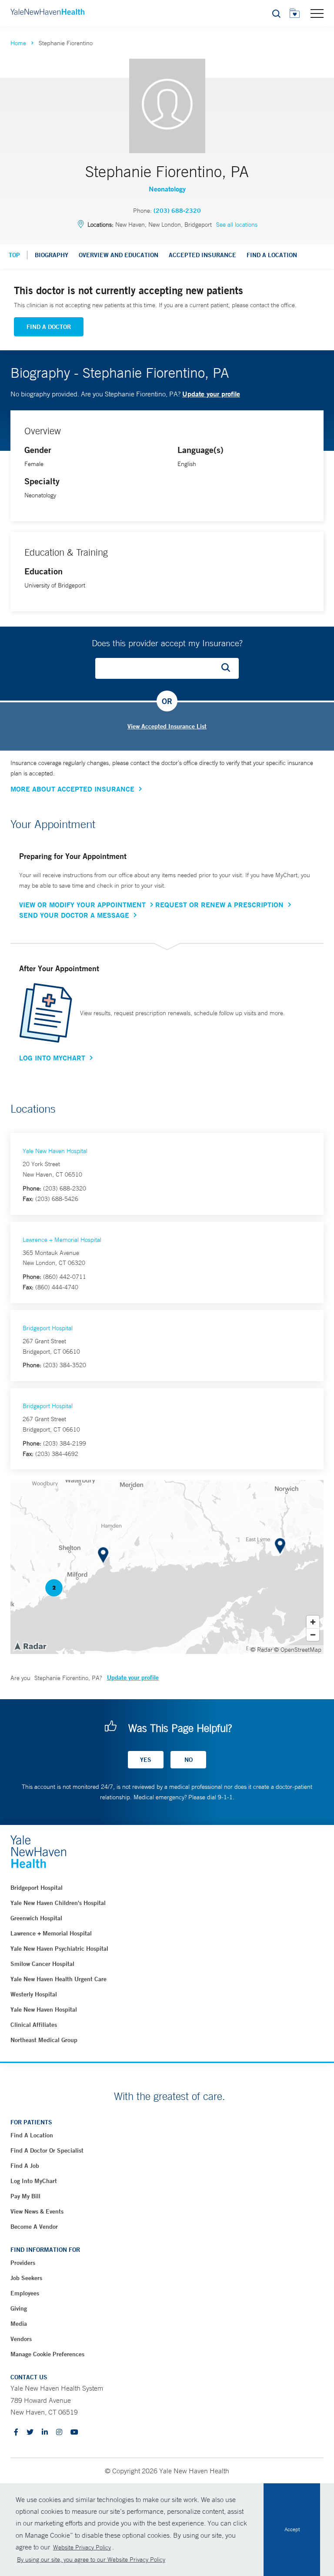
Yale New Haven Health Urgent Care (58, 1979)
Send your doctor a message (74, 915)
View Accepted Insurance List (167, 726)
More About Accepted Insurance (72, 789)
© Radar (262, 1650)
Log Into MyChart (52, 1058)
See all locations (237, 225)
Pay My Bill (25, 2196)
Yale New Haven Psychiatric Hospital (59, 1949)
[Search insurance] (229, 668)
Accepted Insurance (202, 255)
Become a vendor (34, 2227)
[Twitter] (30, 2433)
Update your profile (211, 394)
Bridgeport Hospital (48, 1328)
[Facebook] (16, 2433)
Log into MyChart (34, 2181)
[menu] (317, 13)
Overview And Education (119, 255)
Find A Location (272, 255)
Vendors (21, 2339)
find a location (32, 2135)
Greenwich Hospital (36, 1918)
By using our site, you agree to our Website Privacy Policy (91, 2559)
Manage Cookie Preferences (47, 2354)
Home (18, 43)
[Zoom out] (313, 1635)
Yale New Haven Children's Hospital (58, 1903)
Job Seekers (26, 2278)
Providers (23, 2263)
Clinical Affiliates (34, 2025)
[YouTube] (74, 2433)
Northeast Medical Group (44, 2040)
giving (19, 2308)
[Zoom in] (313, 1622)
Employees (25, 2293)
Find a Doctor (49, 327)
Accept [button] (292, 2529)
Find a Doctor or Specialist (47, 2150)
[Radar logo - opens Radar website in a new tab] (30, 1646)
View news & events (37, 2211)
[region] (167, 1567)
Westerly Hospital (34, 1994)
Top (14, 255)
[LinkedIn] (45, 2433)
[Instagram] (59, 2433)
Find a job (25, 2166)
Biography (52, 255)
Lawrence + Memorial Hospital (62, 1240)
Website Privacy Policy (82, 2547)
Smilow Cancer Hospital (42, 1964)
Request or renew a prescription (219, 905)
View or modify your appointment (82, 905)
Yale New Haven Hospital (55, 1151)
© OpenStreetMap (298, 1650)
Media (19, 2324)
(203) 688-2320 (177, 211)
